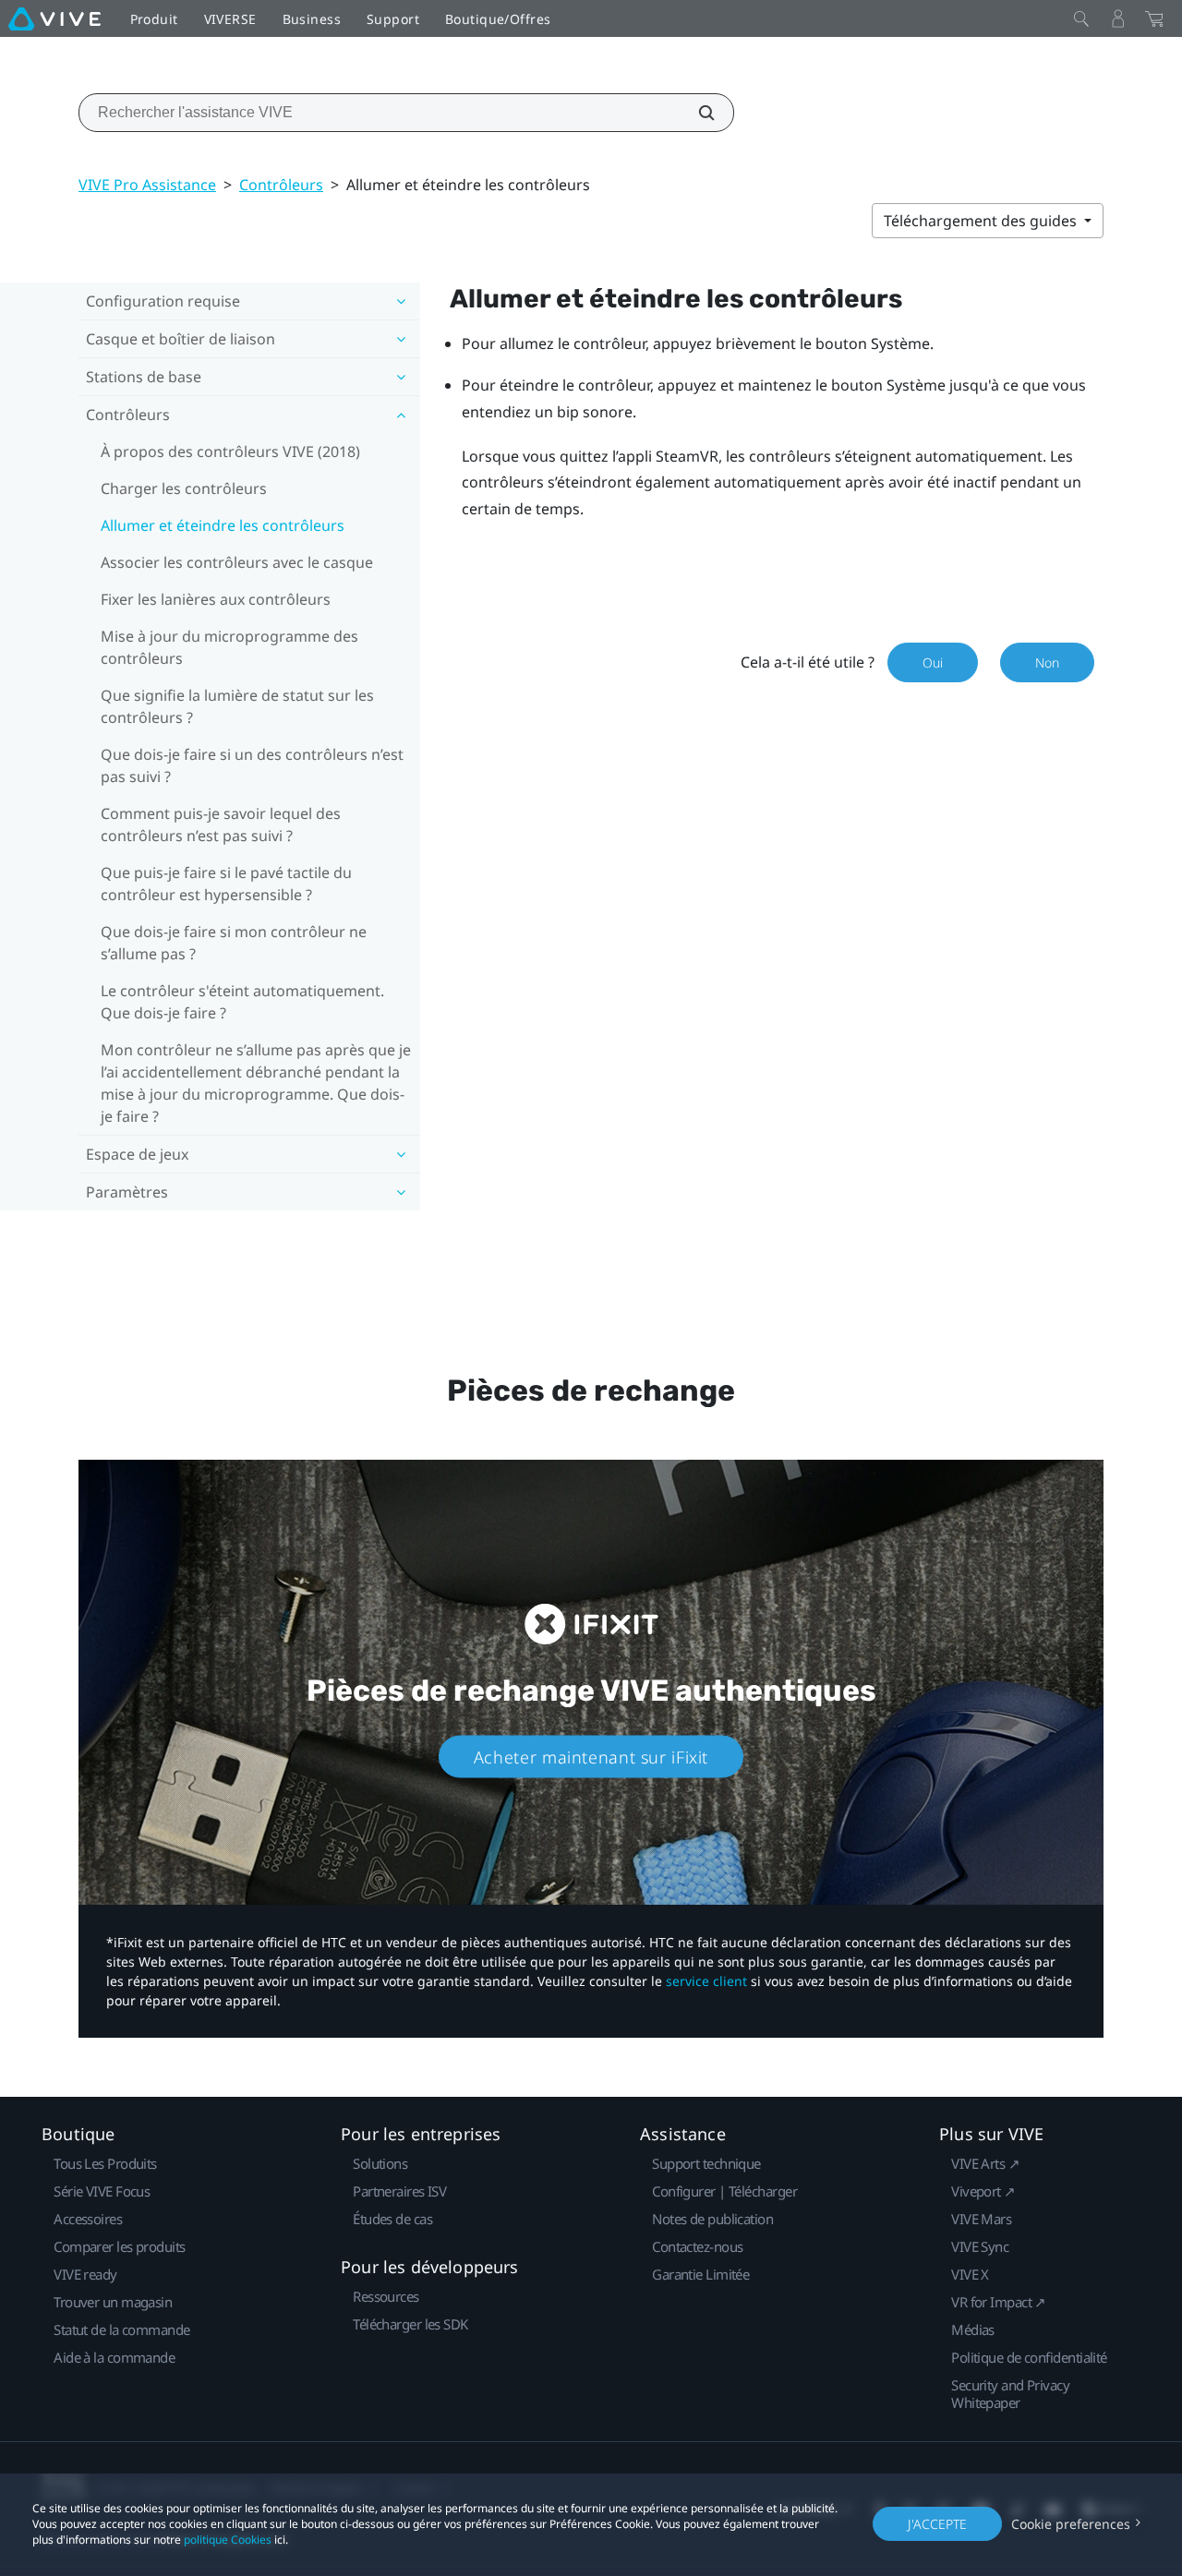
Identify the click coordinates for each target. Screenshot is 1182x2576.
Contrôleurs (281, 185)
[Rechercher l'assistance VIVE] (696, 113)
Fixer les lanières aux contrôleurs (216, 599)
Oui (933, 662)
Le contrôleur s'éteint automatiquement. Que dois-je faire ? (242, 1002)
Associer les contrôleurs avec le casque (237, 562)
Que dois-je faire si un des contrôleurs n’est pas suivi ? (252, 765)
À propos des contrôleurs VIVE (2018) (230, 451)
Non (1047, 662)
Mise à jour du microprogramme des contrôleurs (229, 647)
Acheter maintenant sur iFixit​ (591, 1757)
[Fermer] (1081, 18)
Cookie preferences (1071, 2524)
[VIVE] (54, 18)
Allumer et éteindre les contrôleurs (223, 525)
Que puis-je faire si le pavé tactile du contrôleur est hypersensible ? (226, 884)
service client (706, 1981)
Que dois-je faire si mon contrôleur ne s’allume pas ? (234, 943)
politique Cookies (228, 2540)
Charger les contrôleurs (184, 488)
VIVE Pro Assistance (147, 185)
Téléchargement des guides (982, 221)
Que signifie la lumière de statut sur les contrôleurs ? (237, 706)
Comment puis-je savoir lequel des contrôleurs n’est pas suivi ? (221, 825)
